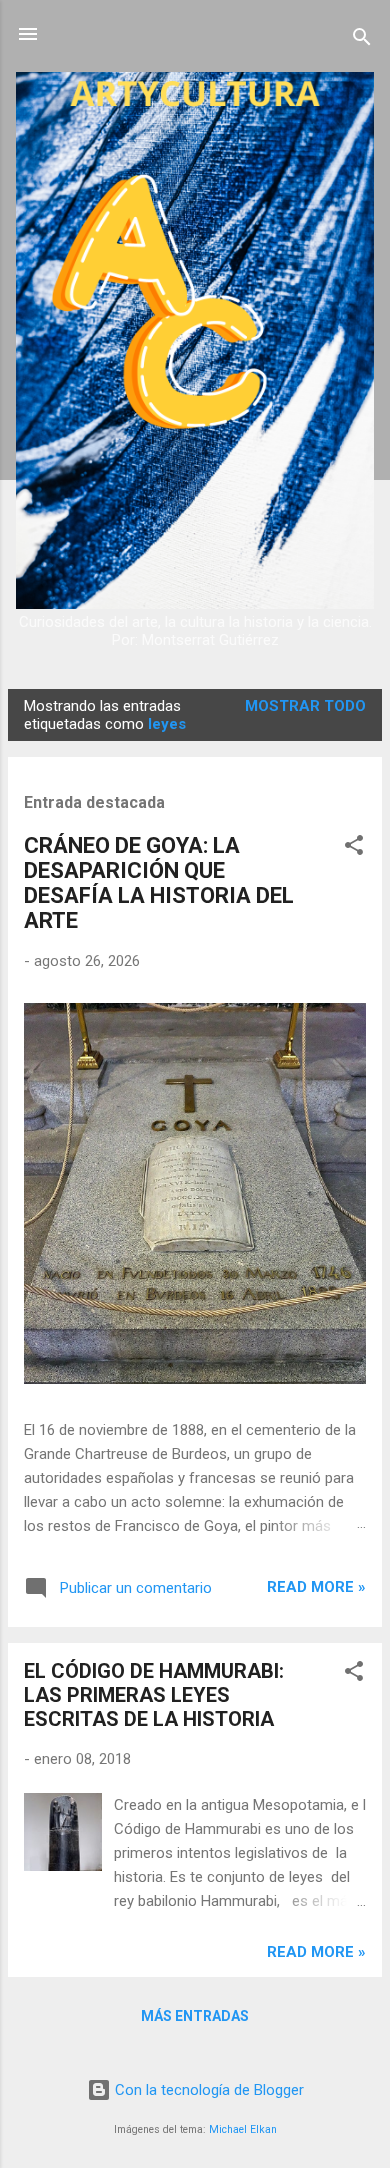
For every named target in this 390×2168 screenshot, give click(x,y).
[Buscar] (362, 40)
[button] (354, 848)
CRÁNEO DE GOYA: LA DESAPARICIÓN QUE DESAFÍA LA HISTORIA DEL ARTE (159, 883)
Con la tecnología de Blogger (207, 2090)
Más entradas (195, 2016)
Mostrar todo (305, 706)
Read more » (316, 1587)
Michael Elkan (243, 2129)
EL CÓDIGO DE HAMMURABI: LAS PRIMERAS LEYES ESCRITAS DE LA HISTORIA (154, 1695)
